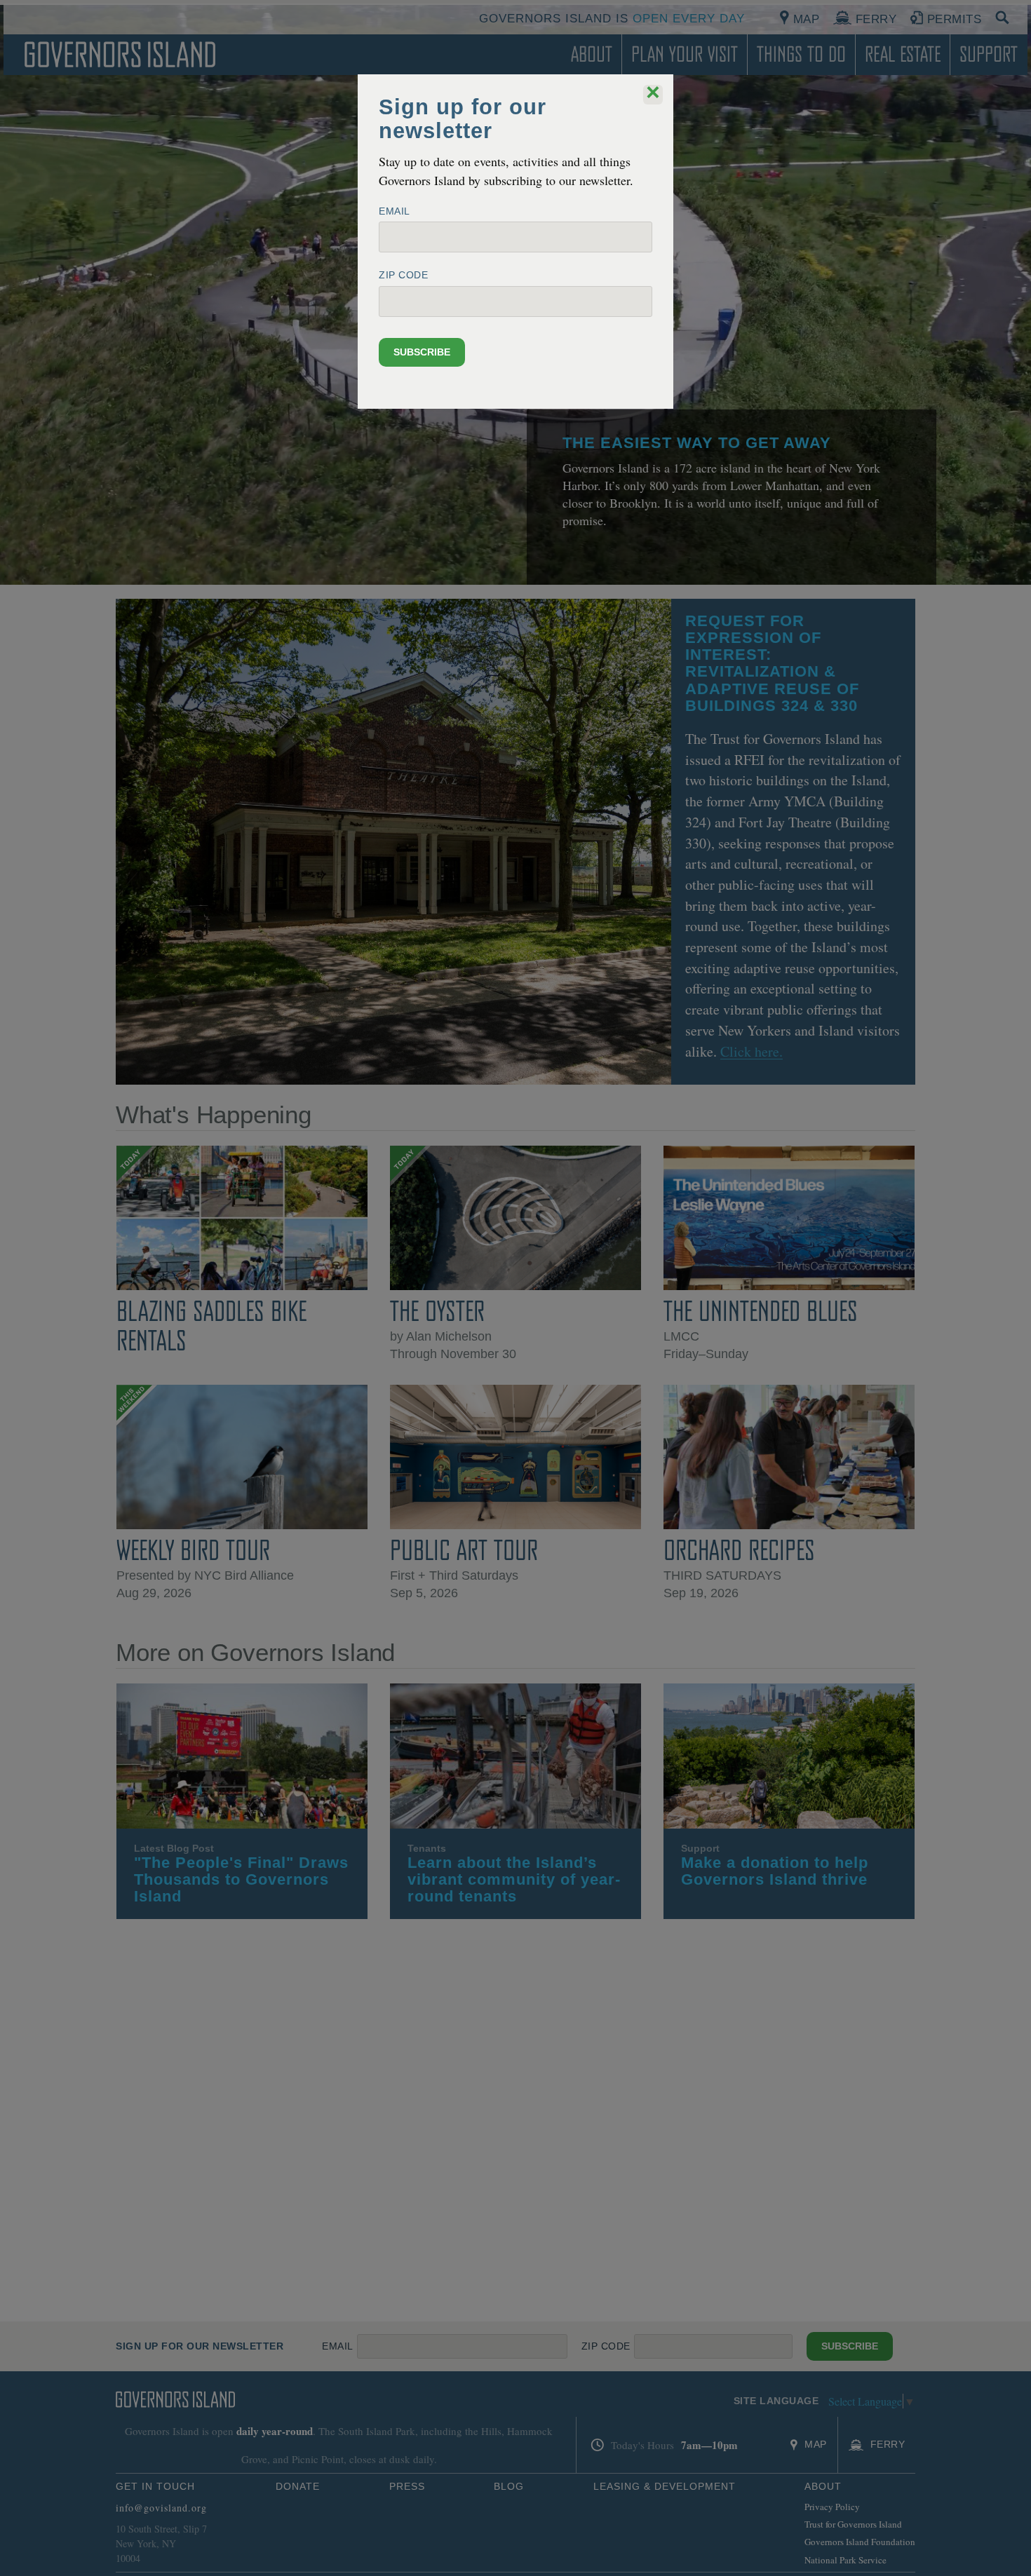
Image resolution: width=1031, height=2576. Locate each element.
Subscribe (422, 352)
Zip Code (403, 275)
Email (395, 211)
